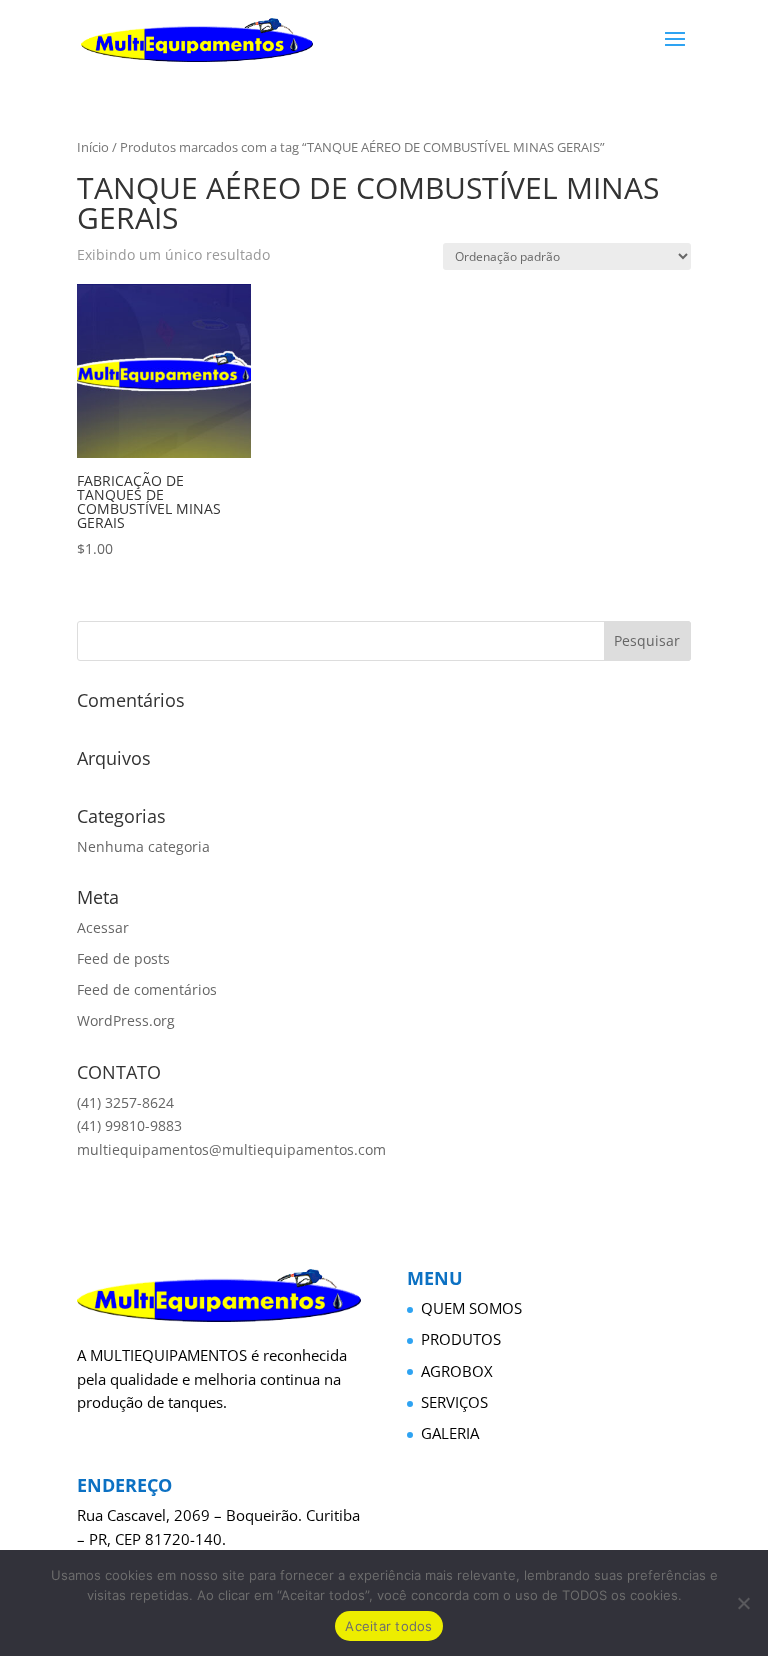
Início (93, 147)
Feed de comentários (147, 989)
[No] (743, 1603)
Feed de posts (123, 958)
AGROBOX (457, 1371)
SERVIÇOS (454, 1402)
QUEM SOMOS (471, 1308)
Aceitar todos (388, 1626)
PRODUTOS (461, 1339)
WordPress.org (126, 1020)
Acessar (103, 927)
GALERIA (450, 1433)
